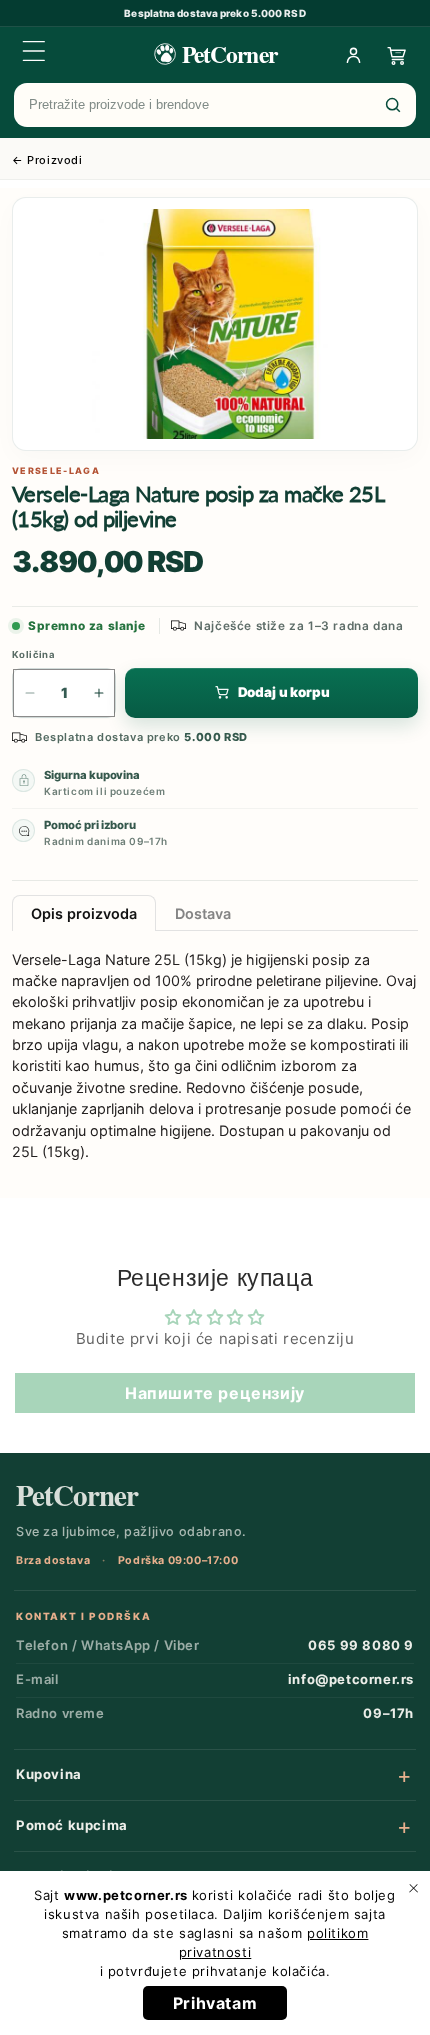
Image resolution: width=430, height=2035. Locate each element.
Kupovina (49, 1774)
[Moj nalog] (353, 55)
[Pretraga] (393, 105)
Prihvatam (215, 2003)
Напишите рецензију (215, 1393)
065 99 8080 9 (361, 1645)
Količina (33, 654)
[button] (34, 51)
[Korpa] (397, 55)
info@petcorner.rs (351, 1679)
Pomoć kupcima (72, 1825)
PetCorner (77, 1495)
